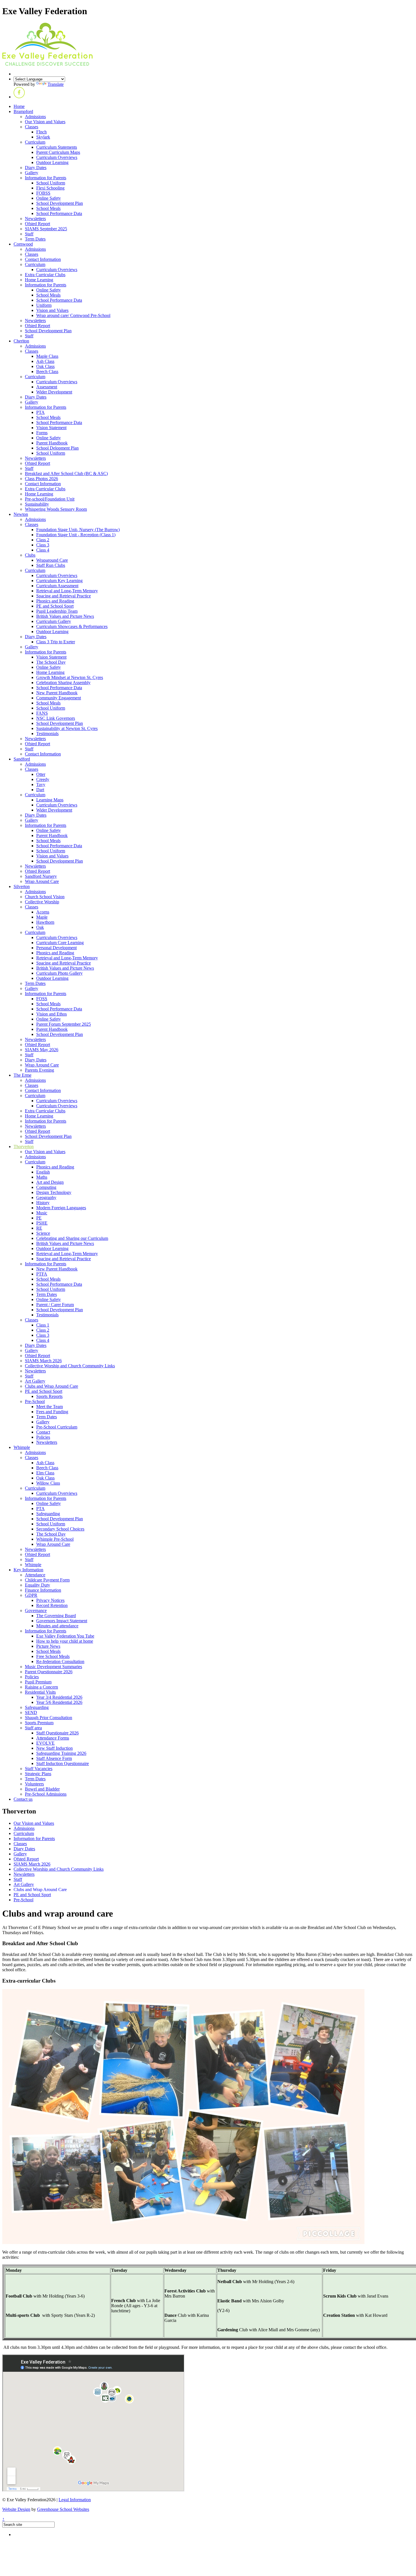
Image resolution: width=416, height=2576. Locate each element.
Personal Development (56, 948)
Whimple (22, 1447)
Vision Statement (51, 428)
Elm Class (45, 1473)
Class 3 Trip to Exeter (56, 642)
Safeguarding (48, 1514)
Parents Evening (39, 1070)
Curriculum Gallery (54, 621)
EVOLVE (45, 1743)
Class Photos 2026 (41, 479)
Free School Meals (53, 1656)
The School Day (51, 662)
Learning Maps (50, 800)
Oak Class (45, 366)
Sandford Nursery (41, 876)
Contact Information (43, 259)
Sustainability (37, 504)
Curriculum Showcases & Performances (72, 626)
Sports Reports (49, 1396)
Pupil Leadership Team (57, 611)
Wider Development (54, 392)
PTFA (42, 1274)
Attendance (35, 1575)
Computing (46, 1187)
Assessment (47, 387)
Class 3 (43, 545)
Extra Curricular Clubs (45, 275)
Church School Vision (45, 897)
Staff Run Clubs (51, 565)
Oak (40, 927)
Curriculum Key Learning (59, 581)
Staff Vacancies (39, 1769)
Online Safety (49, 198)
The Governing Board (56, 1616)
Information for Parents (46, 178)
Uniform (44, 305)
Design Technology (54, 1192)
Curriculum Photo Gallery (59, 973)
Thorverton (24, 1147)
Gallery (32, 173)
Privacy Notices (50, 1600)
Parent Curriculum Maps (58, 152)
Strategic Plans (38, 1774)
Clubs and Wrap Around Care (52, 1386)
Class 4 (43, 550)
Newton (21, 514)
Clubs (30, 555)
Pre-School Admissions (46, 1794)
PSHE (42, 1223)
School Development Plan (60, 203)
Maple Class (47, 356)
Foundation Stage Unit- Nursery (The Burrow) (78, 530)
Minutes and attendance (57, 1626)
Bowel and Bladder (42, 1789)
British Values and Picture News (65, 616)
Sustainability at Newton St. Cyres (67, 728)
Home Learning (39, 280)
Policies (43, 1437)
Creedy (43, 779)
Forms (42, 433)
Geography (46, 1197)
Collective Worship (42, 902)
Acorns (43, 912)
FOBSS (43, 193)
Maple (42, 917)
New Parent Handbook (57, 693)
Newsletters (35, 219)
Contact (43, 1432)
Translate (56, 84)
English (43, 1172)
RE (39, 1228)
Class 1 (43, 1325)
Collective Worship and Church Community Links (70, 1366)
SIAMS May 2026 (42, 1050)
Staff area (33, 1728)
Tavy (41, 784)
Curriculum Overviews (57, 157)
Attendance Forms (53, 1738)
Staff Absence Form (54, 1758)
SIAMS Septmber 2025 (46, 229)
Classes (32, 127)
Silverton (22, 886)
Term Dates (35, 239)
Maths (42, 1177)
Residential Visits (40, 1692)
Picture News (48, 1646)
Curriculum (35, 142)
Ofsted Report (37, 224)
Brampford (23, 111)
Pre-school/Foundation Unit (50, 499)
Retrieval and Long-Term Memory (67, 591)
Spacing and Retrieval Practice (64, 596)
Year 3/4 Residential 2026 (59, 1697)
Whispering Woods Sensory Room (56, 509)
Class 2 (43, 540)
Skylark (43, 137)
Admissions (35, 117)
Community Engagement (59, 698)
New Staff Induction (54, 1748)
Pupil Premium (38, 1682)
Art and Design (50, 1182)
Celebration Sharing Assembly (63, 683)
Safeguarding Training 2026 (61, 1753)
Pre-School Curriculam (57, 1427)
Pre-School (35, 1401)
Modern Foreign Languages (61, 1208)
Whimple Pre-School (55, 1539)
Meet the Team (50, 1407)
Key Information (28, 1570)
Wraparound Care (52, 560)
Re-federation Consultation (60, 1661)
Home (19, 106)
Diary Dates (36, 168)
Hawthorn (45, 922)
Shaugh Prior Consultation (49, 1718)
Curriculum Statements (57, 147)
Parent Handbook (52, 443)
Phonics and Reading (55, 601)
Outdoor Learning (52, 162)
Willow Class (48, 1483)
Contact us (23, 1799)
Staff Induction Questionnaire (63, 1763)
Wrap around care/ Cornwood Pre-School (73, 315)
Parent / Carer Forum (55, 1305)
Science (43, 1233)
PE (39, 1218)
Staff (29, 234)
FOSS (42, 999)
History (43, 1203)
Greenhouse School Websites (63, 2509)
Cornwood (23, 244)
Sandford (22, 759)
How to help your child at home (65, 1641)
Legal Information (75, 2500)
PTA (40, 412)
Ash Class (45, 361)
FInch (41, 132)
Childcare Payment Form (47, 1580)
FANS (42, 713)
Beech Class (47, 372)
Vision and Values (52, 310)
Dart (40, 790)
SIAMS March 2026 (43, 1361)
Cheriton (21, 341)
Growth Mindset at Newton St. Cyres (70, 677)
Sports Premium (39, 1723)
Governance (36, 1610)
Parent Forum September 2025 (64, 1024)
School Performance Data (59, 213)
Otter (41, 774)
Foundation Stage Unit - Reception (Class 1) (76, 535)
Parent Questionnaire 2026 (49, 1672)
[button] (19, 97)
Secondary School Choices (60, 1529)
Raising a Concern (41, 1687)
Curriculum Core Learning (60, 943)
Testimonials (47, 734)
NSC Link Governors (56, 718)
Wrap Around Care (42, 881)
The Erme (22, 1075)
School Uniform (51, 183)
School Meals (48, 208)
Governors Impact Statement (62, 1621)
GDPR (31, 1595)
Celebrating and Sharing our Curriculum (72, 1238)
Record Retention (52, 1605)
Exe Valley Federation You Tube (65, 1636)
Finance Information (43, 1590)
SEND (31, 1712)
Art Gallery (35, 1381)
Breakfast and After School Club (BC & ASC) (66, 473)
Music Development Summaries (53, 1667)
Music (42, 1213)
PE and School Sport (55, 606)
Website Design (16, 2509)
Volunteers (34, 1784)
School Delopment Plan (57, 448)
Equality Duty (37, 1585)
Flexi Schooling (50, 188)
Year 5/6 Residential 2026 (59, 1702)
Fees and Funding (52, 1412)
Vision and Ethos (52, 1014)
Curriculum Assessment (57, 586)
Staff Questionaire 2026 (57, 1733)
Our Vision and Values (45, 122)
